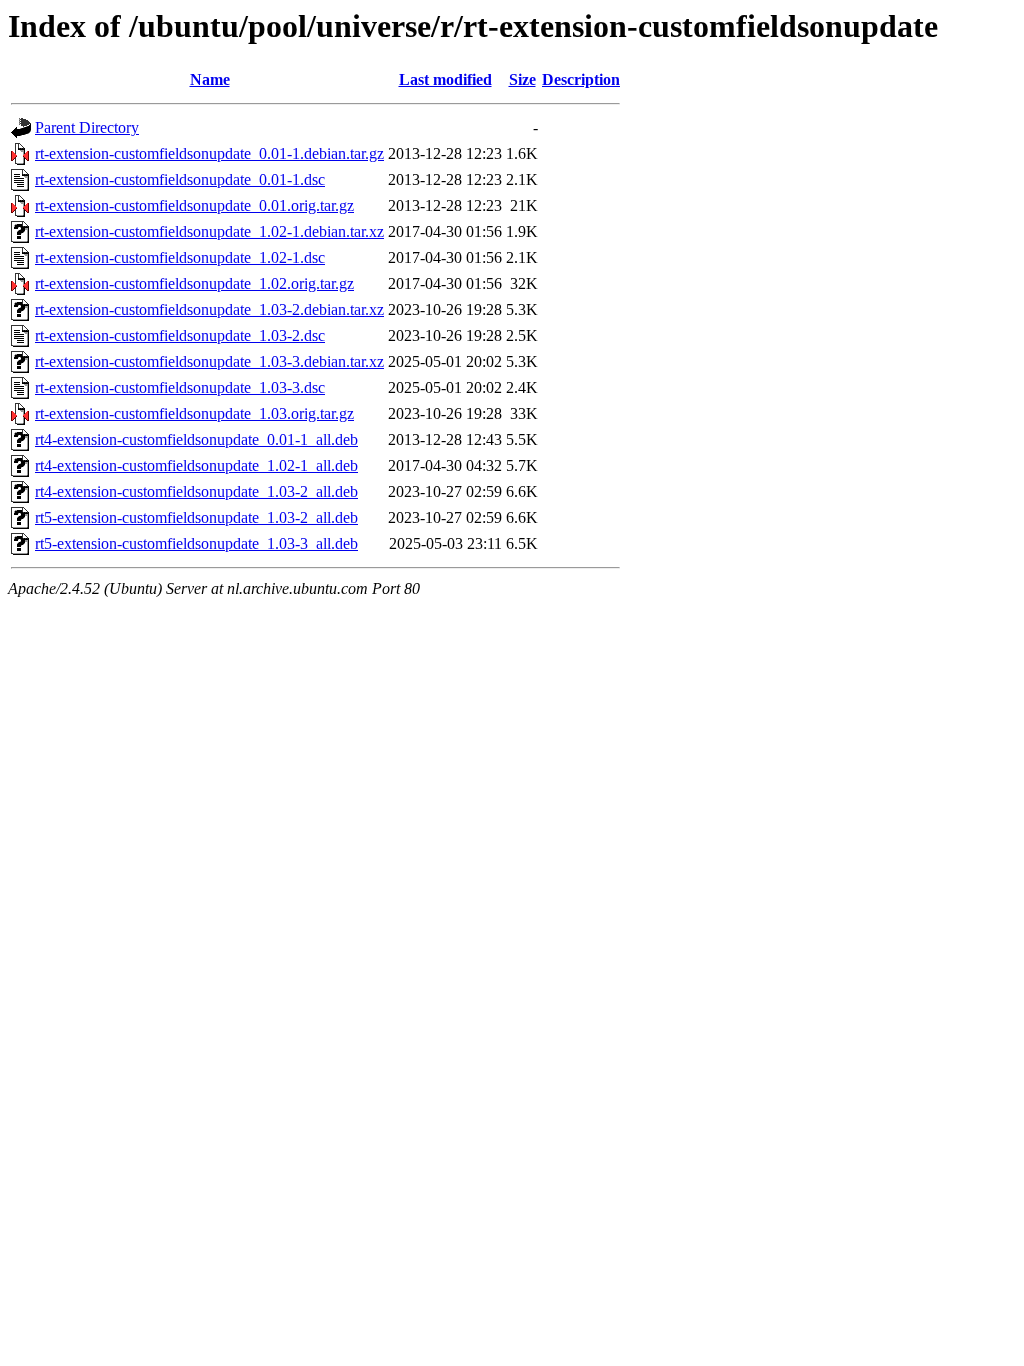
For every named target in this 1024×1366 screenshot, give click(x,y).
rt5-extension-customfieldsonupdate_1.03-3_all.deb (196, 543)
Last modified (445, 79)
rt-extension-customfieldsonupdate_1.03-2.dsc (180, 335)
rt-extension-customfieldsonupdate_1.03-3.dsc (180, 387)
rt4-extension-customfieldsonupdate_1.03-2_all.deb (196, 491)
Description (581, 79)
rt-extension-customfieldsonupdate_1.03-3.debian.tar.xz (209, 361)
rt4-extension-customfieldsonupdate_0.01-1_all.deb (196, 439)
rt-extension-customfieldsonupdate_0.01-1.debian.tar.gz (209, 153)
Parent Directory (87, 127)
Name (210, 79)
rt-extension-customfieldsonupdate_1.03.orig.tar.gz (194, 413)
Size (522, 79)
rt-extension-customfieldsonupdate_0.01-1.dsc (180, 179)
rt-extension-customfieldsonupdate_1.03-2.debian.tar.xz (209, 309)
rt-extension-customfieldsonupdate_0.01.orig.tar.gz (194, 205)
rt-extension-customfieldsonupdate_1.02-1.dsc (180, 257)
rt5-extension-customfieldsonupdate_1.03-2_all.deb (196, 517)
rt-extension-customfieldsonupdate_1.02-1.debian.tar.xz (209, 231)
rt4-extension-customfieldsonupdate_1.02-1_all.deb (196, 465)
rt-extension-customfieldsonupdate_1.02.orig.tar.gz (194, 283)
